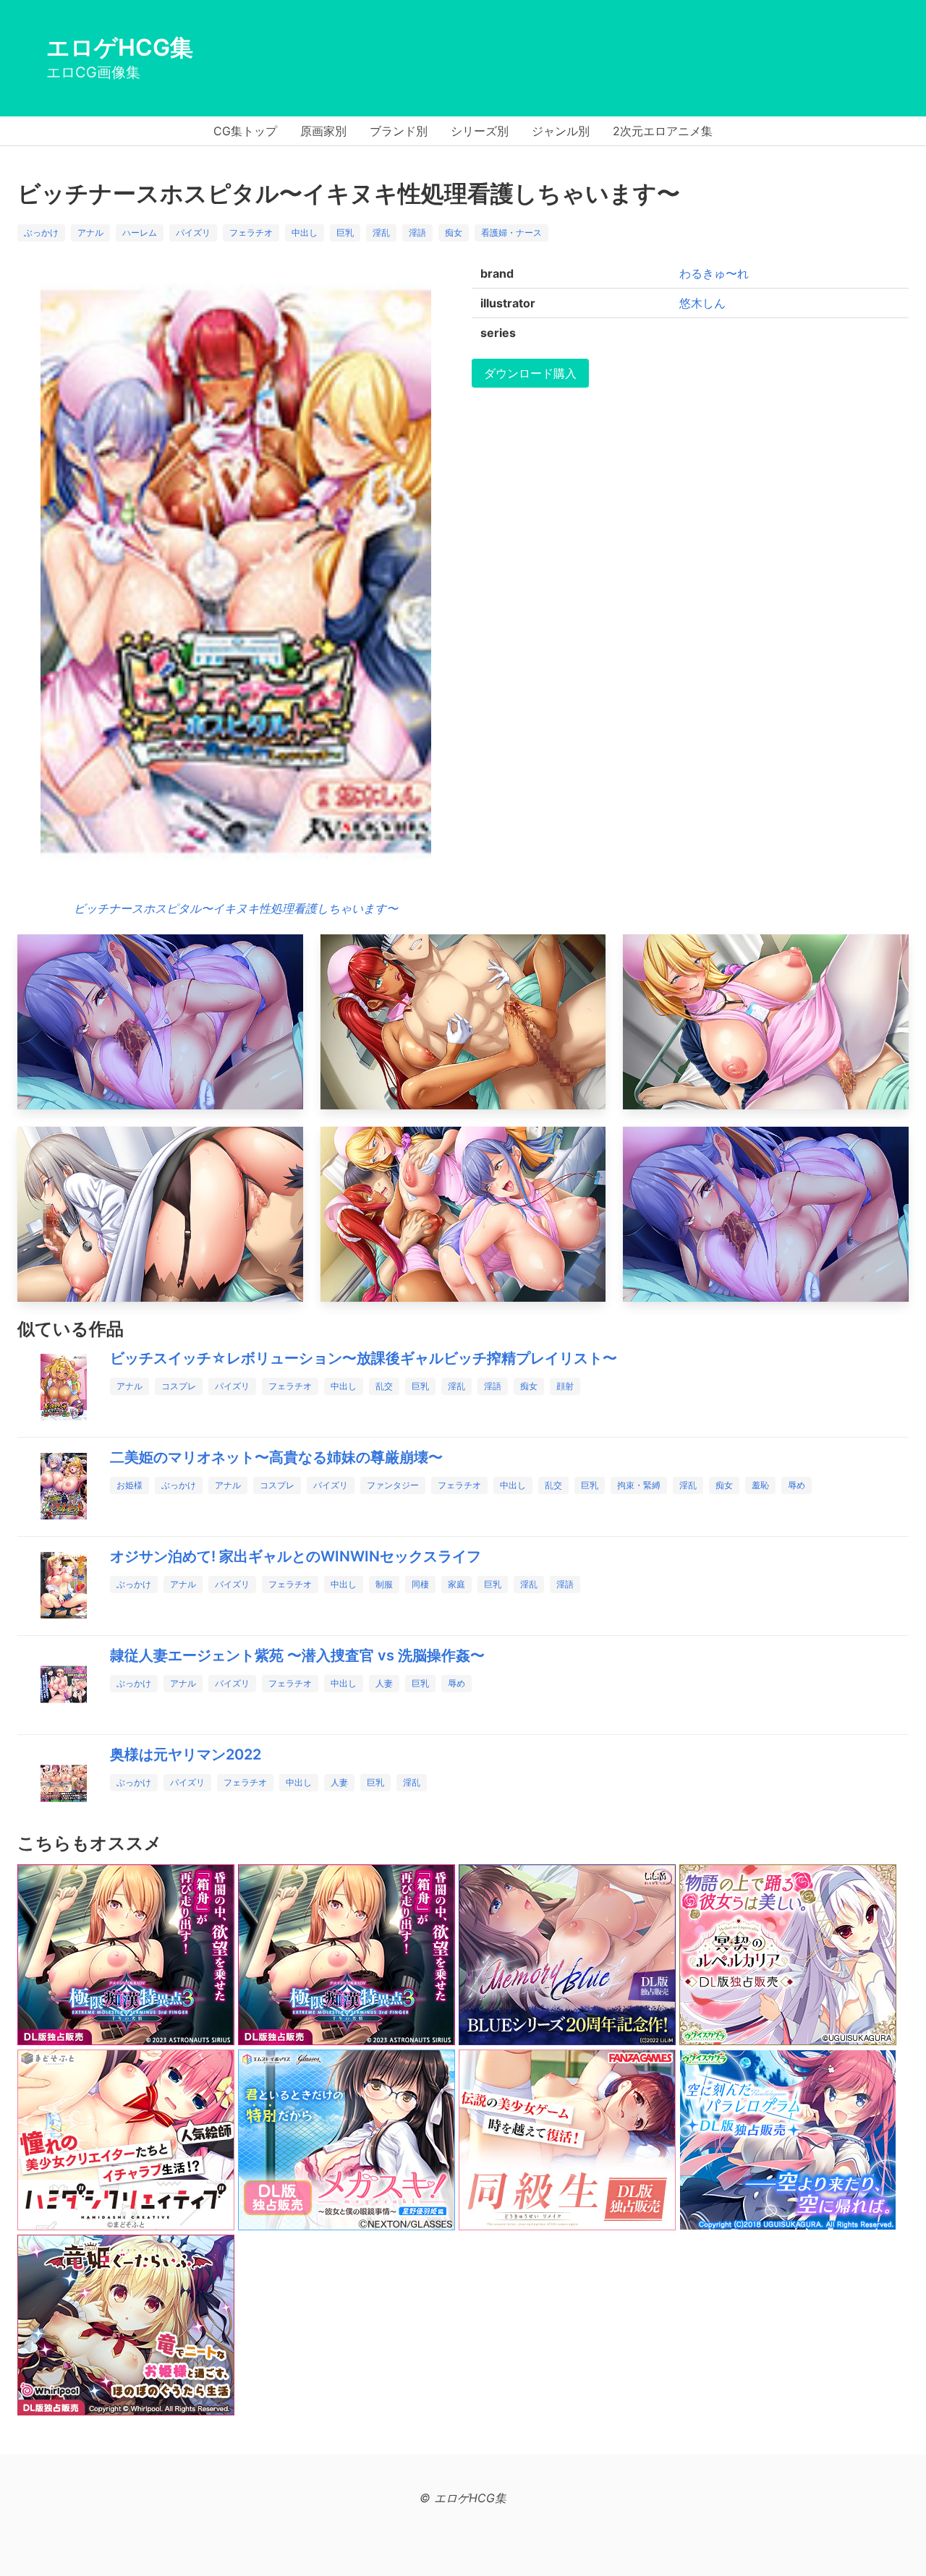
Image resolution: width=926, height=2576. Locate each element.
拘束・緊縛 (639, 1485)
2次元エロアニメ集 (663, 131)
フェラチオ (251, 233)
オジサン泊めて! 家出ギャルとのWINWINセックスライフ (296, 1556)
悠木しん (702, 303)
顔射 (565, 1386)
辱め (797, 1485)
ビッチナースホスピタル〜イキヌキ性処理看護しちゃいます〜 (236, 908)
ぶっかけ (41, 233)
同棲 (420, 1584)
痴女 (454, 233)
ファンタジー (393, 1485)
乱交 (384, 1386)
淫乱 (381, 233)
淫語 (417, 233)
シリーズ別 (480, 131)
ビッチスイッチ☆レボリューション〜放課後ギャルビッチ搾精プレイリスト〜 (364, 1358)
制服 (384, 1584)
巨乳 (345, 233)
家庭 (456, 1584)
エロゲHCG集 (120, 47)
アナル (90, 233)
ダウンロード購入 (530, 373)
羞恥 (760, 1485)
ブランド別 (399, 131)
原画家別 (323, 131)
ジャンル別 (561, 131)
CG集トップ (245, 131)
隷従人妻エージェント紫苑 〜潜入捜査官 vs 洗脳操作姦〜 (297, 1655)
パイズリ (193, 233)
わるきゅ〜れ (714, 273)
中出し (305, 233)
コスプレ (179, 1386)
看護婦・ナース (511, 233)
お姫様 (129, 1485)
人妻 (384, 1683)
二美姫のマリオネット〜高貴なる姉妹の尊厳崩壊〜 (276, 1457)
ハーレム (140, 233)
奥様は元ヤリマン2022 (186, 1754)
